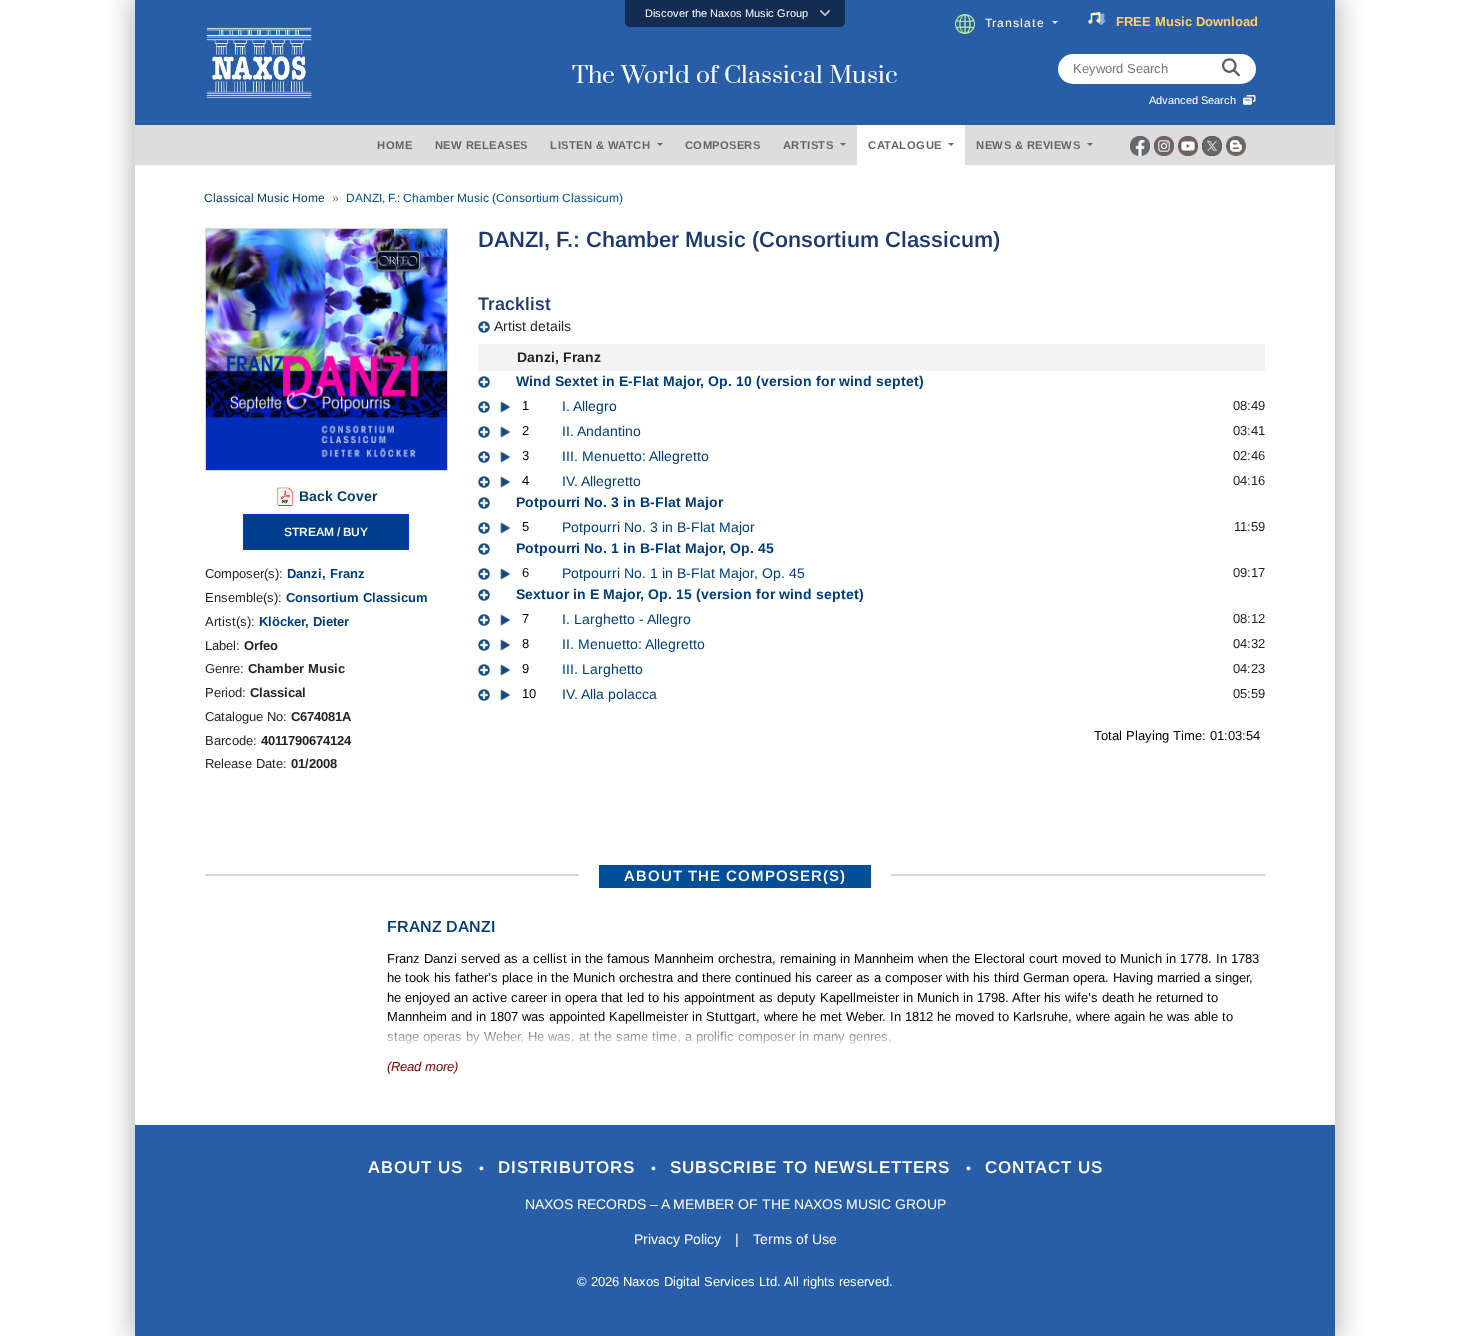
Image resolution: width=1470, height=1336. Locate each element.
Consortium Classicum (357, 597)
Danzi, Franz (326, 573)
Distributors (569, 1167)
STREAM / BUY (326, 532)
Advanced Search (1195, 100)
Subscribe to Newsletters (813, 1167)
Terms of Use (795, 1239)
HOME (394, 145)
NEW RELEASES (481, 145)
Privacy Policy (677, 1239)
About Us (418, 1167)
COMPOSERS (723, 145)
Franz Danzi (441, 926)
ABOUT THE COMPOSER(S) (735, 875)
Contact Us (1044, 1167)
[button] (735, 13)
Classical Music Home (264, 198)
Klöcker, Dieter (304, 621)
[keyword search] (1231, 69)
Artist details (532, 326)
